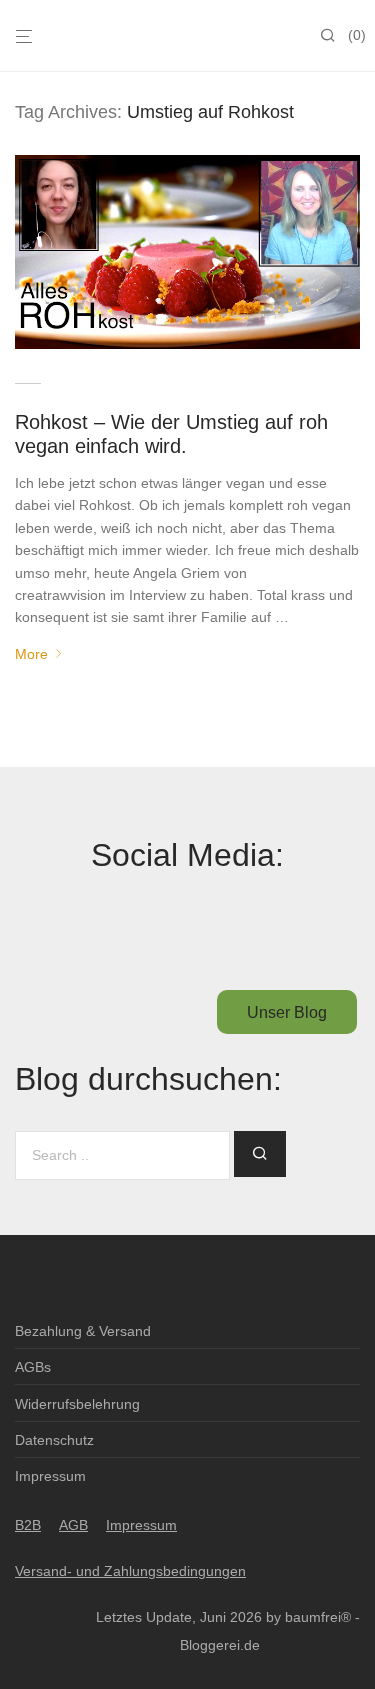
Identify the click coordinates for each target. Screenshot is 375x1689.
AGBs (33, 1367)
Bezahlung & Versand (83, 1331)
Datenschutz (54, 1440)
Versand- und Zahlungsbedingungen (130, 1571)
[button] (260, 1154)
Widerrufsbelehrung (77, 1404)
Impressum (50, 1476)
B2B (28, 1525)
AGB (73, 1525)
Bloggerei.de (220, 1645)
